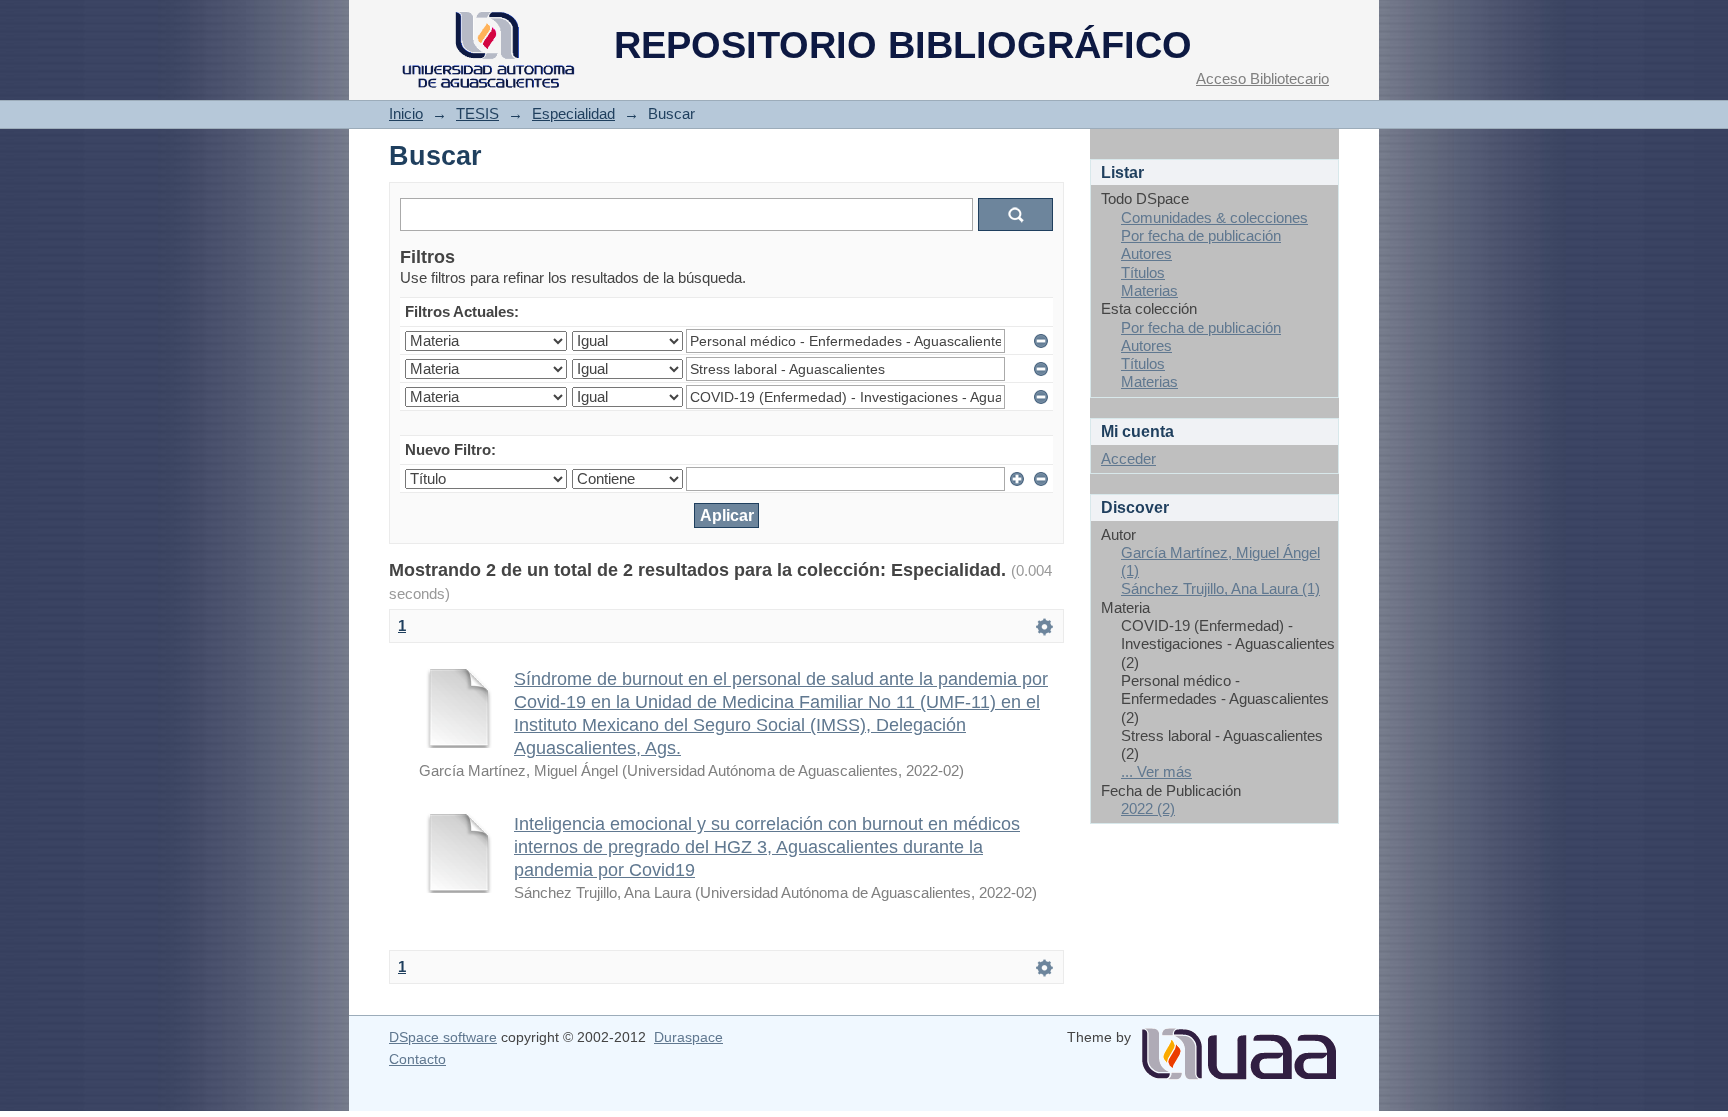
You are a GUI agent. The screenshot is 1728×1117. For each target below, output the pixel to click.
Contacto (417, 1059)
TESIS (477, 113)
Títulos (1143, 272)
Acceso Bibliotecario (1262, 78)
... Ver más (1156, 771)
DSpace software (443, 1037)
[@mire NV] (1239, 1046)
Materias (1149, 290)
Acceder (1128, 458)
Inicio (406, 113)
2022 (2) (1148, 808)
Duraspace (688, 1037)
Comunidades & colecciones (1214, 217)
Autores (1146, 253)
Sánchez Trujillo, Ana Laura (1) (1220, 588)
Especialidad (573, 113)
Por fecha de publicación (1201, 235)
